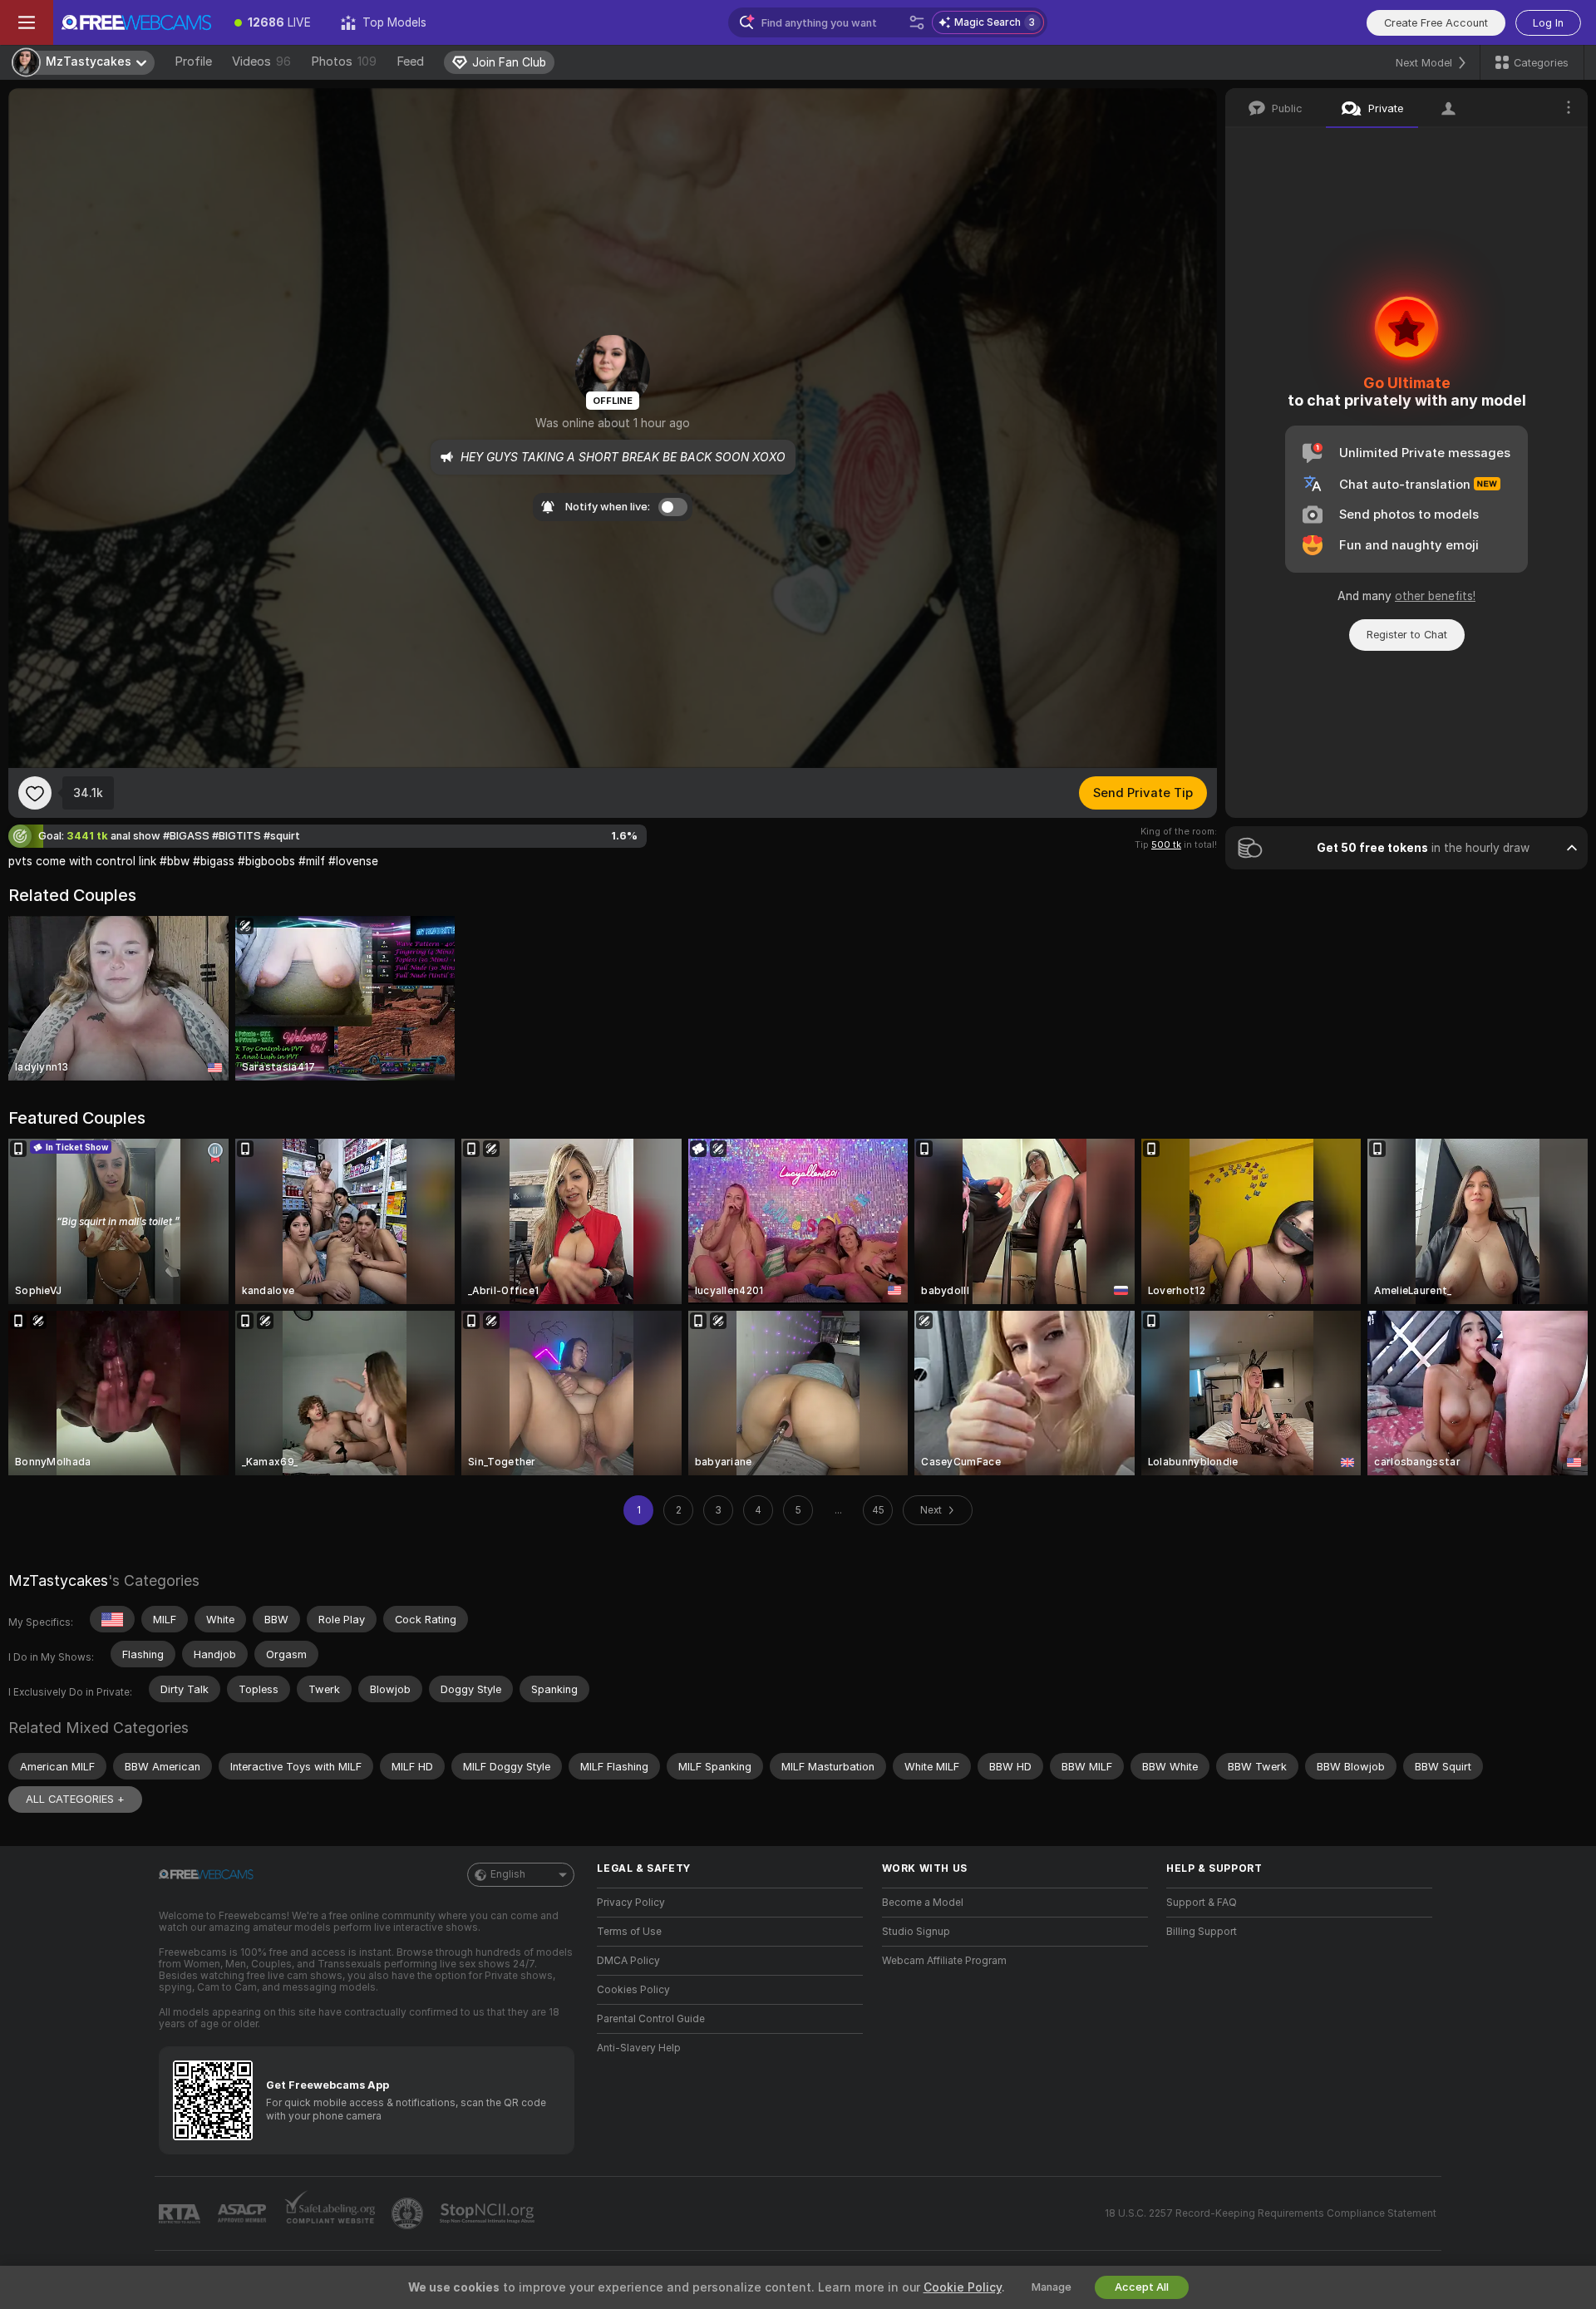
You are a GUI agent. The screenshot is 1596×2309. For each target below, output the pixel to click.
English (508, 1874)
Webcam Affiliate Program (944, 1961)
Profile (193, 62)
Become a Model (923, 1903)
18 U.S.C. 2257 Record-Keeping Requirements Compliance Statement (1271, 2213)
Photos (344, 62)
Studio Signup (916, 1932)
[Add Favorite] (35, 793)
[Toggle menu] (27, 22)
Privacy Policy (631, 1903)
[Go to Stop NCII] (489, 2213)
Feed (410, 62)
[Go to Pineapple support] (409, 2213)
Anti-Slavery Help (639, 2048)
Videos (261, 62)
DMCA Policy (628, 1961)
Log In (1548, 23)
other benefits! (1435, 596)
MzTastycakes (58, 1580)
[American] (112, 1619)
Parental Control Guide (651, 2019)
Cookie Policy (963, 2287)
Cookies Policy (633, 1990)
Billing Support (1202, 1932)
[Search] (917, 22)
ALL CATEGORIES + (75, 1799)
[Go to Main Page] (136, 22)
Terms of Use (629, 1932)
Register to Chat (1407, 635)
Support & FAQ (1202, 1903)
